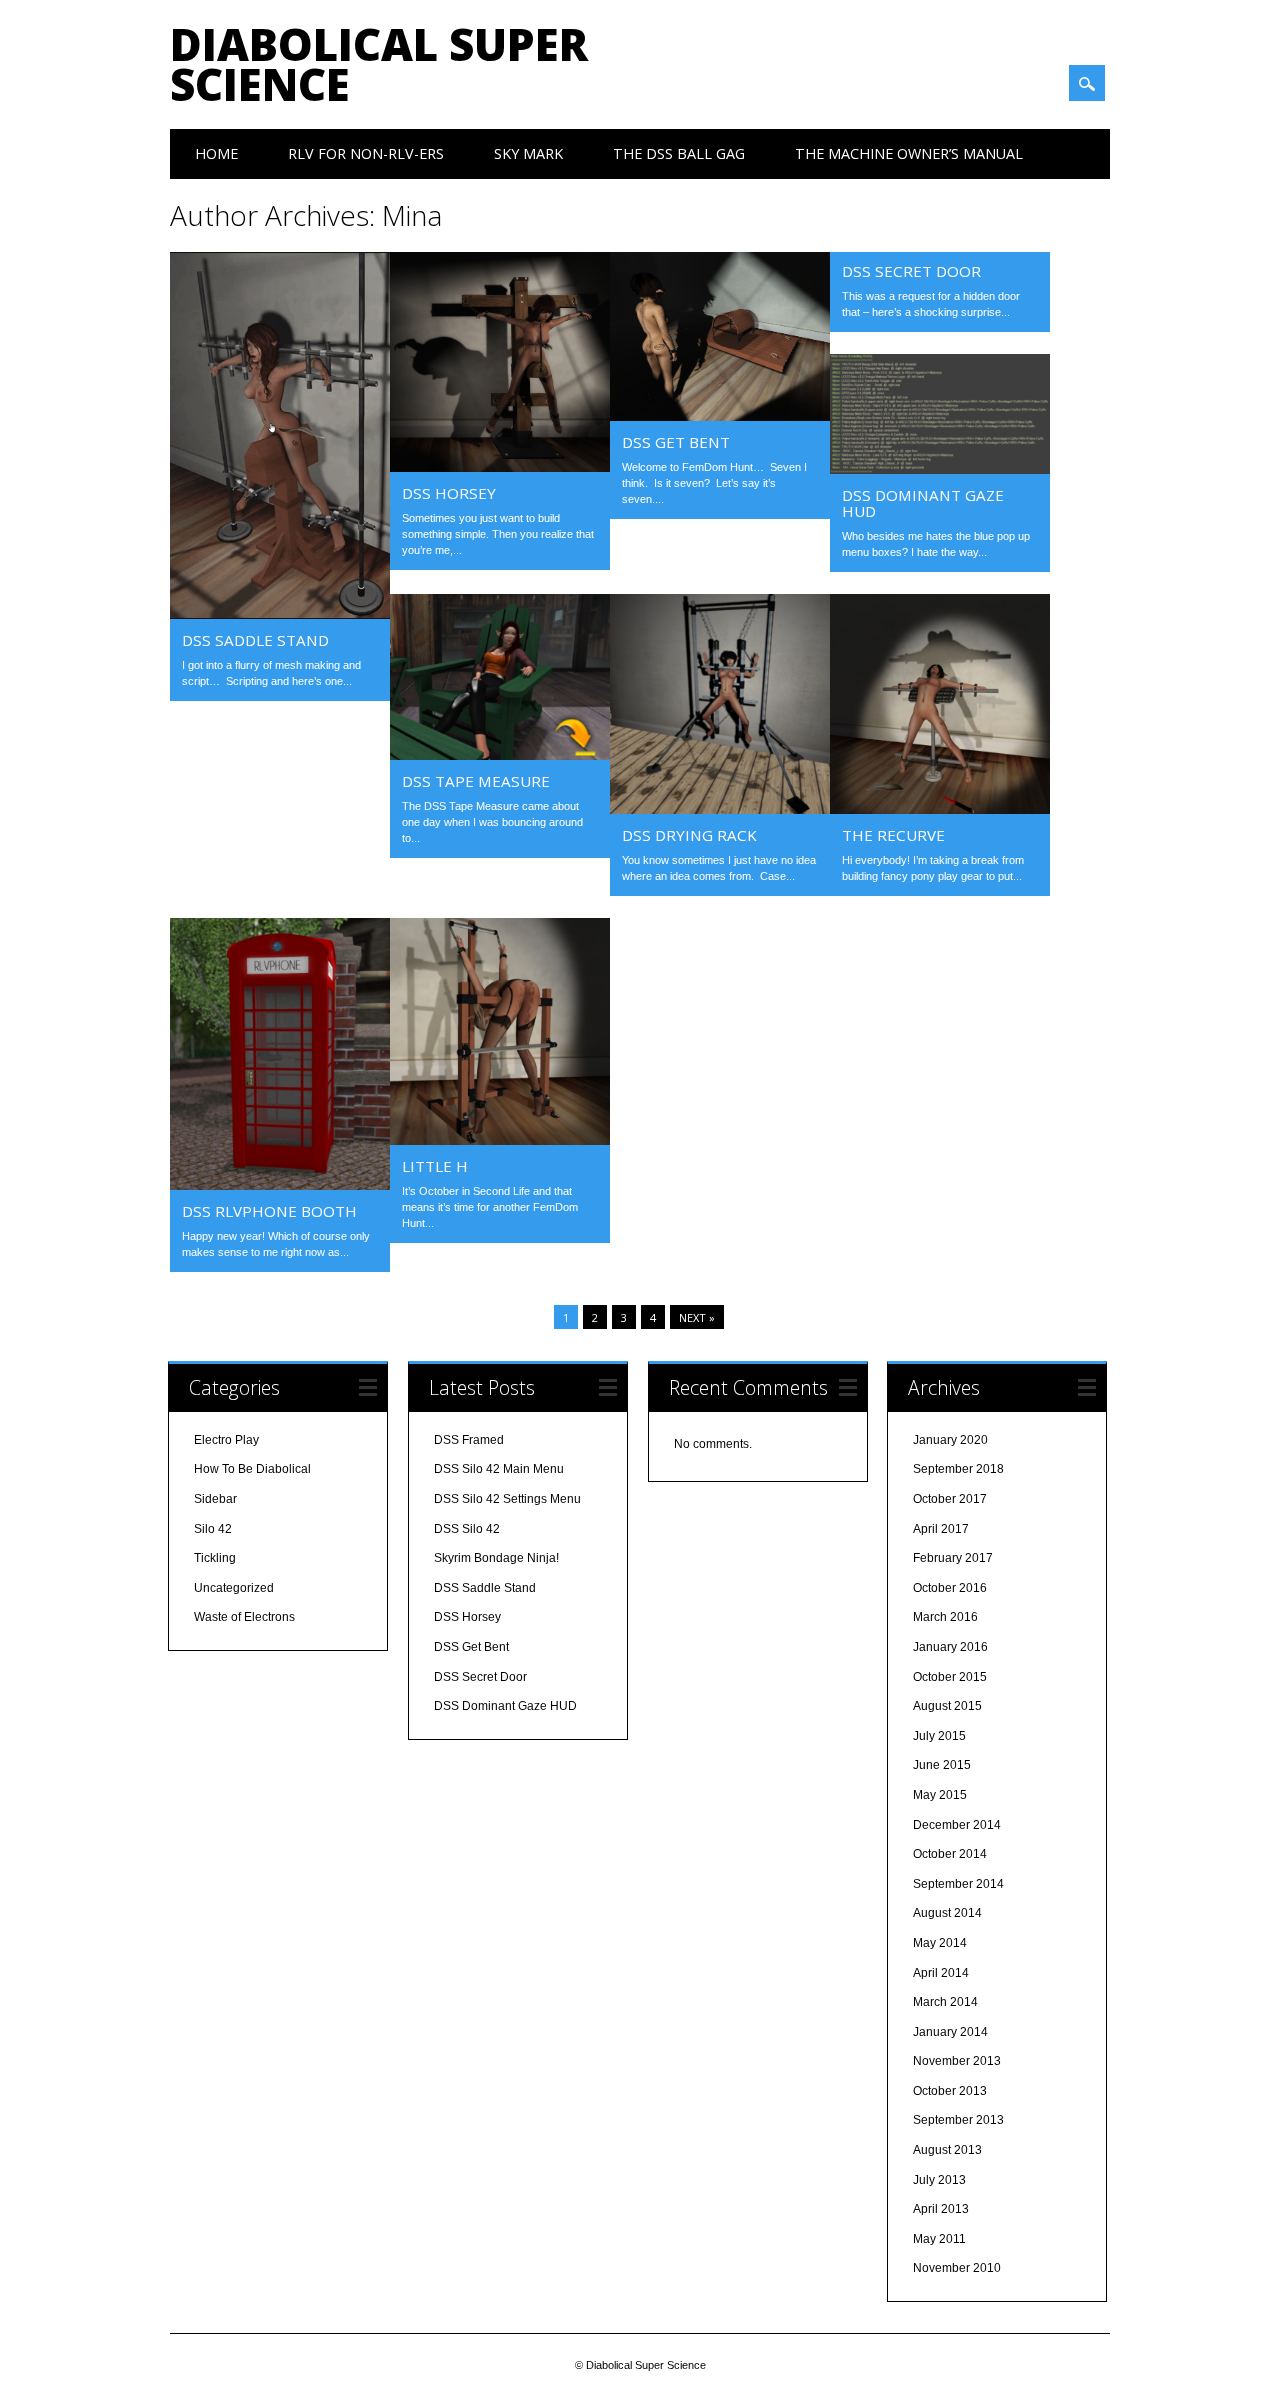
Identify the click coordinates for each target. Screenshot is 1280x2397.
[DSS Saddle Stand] (280, 614)
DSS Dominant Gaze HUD (923, 503)
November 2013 (957, 2061)
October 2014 (950, 1854)
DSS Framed (469, 1440)
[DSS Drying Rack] (720, 809)
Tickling (215, 1558)
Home (216, 153)
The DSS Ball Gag (679, 153)
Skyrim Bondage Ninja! (496, 1558)
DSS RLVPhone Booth (269, 1211)
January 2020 (950, 1440)
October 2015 (950, 1677)
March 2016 (945, 1617)
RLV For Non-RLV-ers (366, 153)
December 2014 (957, 1825)
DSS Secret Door (911, 271)
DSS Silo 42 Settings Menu (507, 1499)
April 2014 (941, 1973)
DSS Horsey (449, 493)
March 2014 (945, 2002)
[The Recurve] (940, 809)
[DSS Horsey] (500, 467)
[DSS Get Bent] (720, 416)
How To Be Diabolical (252, 1469)
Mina (412, 215)
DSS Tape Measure (476, 781)
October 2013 (950, 2091)
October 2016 (950, 1588)
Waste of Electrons (244, 1617)
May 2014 (940, 1943)
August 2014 (947, 1913)
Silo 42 (213, 1529)
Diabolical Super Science (379, 64)
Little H (435, 1166)
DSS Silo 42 (467, 1529)
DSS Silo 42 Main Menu (499, 1469)
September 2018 (958, 1469)
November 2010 (957, 2268)
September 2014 (958, 1884)
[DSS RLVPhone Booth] (280, 1185)
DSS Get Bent (676, 442)
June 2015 (942, 1765)
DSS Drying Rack (689, 835)
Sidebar (215, 1499)
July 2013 (939, 2180)
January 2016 (950, 1647)
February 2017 (953, 1558)
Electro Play (226, 1440)
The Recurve (893, 835)
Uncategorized (234, 1588)
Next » (697, 1317)
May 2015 (940, 1795)
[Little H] (500, 1140)
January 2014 (950, 2032)
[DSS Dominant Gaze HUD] (940, 469)
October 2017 (950, 1499)
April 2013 (941, 2209)
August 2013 (947, 2150)
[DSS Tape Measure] (500, 755)
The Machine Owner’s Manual (909, 153)
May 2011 (939, 2239)
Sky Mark (528, 153)
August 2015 (947, 1706)
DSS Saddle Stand (255, 640)
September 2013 (958, 2120)
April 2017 (941, 1529)
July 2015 (939, 1736)
